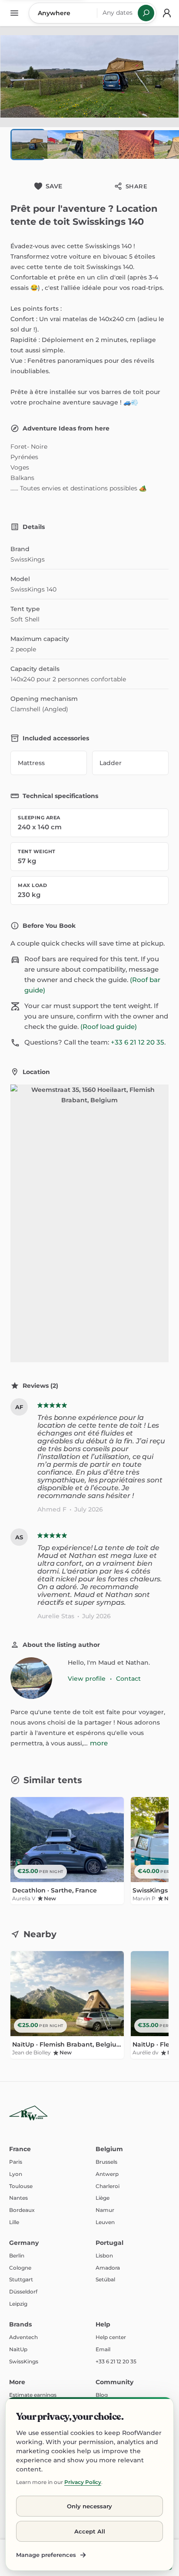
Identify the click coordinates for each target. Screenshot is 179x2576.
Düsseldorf (23, 2292)
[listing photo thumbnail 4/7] (135, 145)
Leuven (105, 2222)
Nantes (18, 2198)
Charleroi (108, 2186)
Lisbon (104, 2256)
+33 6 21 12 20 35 (138, 1042)
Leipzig (18, 2304)
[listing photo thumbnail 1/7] (28, 145)
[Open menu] (14, 13)
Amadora (108, 2268)
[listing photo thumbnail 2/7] (63, 145)
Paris (16, 2162)
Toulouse (21, 2186)
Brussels (106, 2162)
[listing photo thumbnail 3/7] (99, 145)
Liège (103, 2198)
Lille (14, 2222)
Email (103, 2349)
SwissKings (24, 2361)
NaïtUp (18, 2349)
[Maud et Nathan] (31, 1678)
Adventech (23, 2337)
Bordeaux (22, 2210)
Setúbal (105, 2279)
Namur (105, 2210)
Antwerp (107, 2174)
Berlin (17, 2256)
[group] (89, 1853)
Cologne (20, 2268)
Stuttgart (21, 2279)
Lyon (16, 2174)
